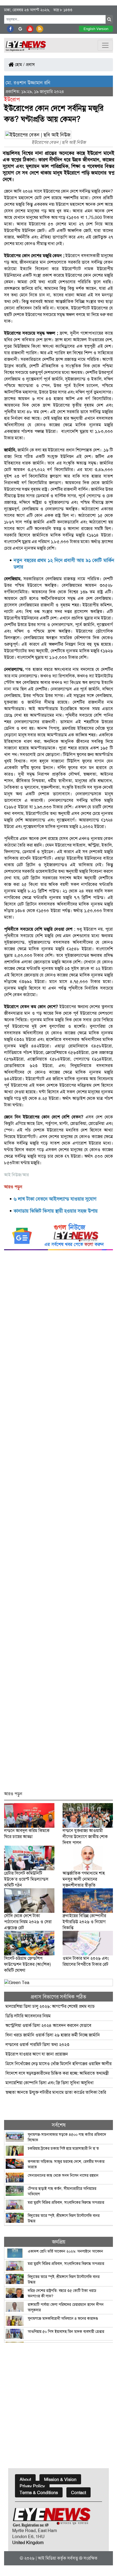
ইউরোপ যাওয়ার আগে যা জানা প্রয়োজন (37, 2054)
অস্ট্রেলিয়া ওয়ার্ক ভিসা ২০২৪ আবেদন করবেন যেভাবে (48, 2025)
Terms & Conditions (39, 2493)
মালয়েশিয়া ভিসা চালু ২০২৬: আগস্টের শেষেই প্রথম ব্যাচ (50, 2006)
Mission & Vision (60, 2480)
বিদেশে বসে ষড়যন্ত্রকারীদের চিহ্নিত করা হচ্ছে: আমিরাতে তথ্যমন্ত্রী (57, 2073)
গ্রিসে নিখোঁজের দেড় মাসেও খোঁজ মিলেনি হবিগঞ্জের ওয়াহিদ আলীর (59, 2064)
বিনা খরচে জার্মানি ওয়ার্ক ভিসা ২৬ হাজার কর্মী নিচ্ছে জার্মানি (53, 2035)
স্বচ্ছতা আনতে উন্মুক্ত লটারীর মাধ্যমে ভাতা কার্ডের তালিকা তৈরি (56, 2092)
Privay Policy (32, 2486)
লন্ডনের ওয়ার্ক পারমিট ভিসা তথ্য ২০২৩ (38, 2045)
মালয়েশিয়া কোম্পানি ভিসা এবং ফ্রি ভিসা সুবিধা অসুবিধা (50, 2083)
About (25, 2480)
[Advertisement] (59, 1523)
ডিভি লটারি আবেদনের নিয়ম (28, 2016)
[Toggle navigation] (105, 45)
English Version (96, 29)
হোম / (19, 65)
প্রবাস (30, 65)
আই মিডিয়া (47, 2558)
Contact (78, 2493)
